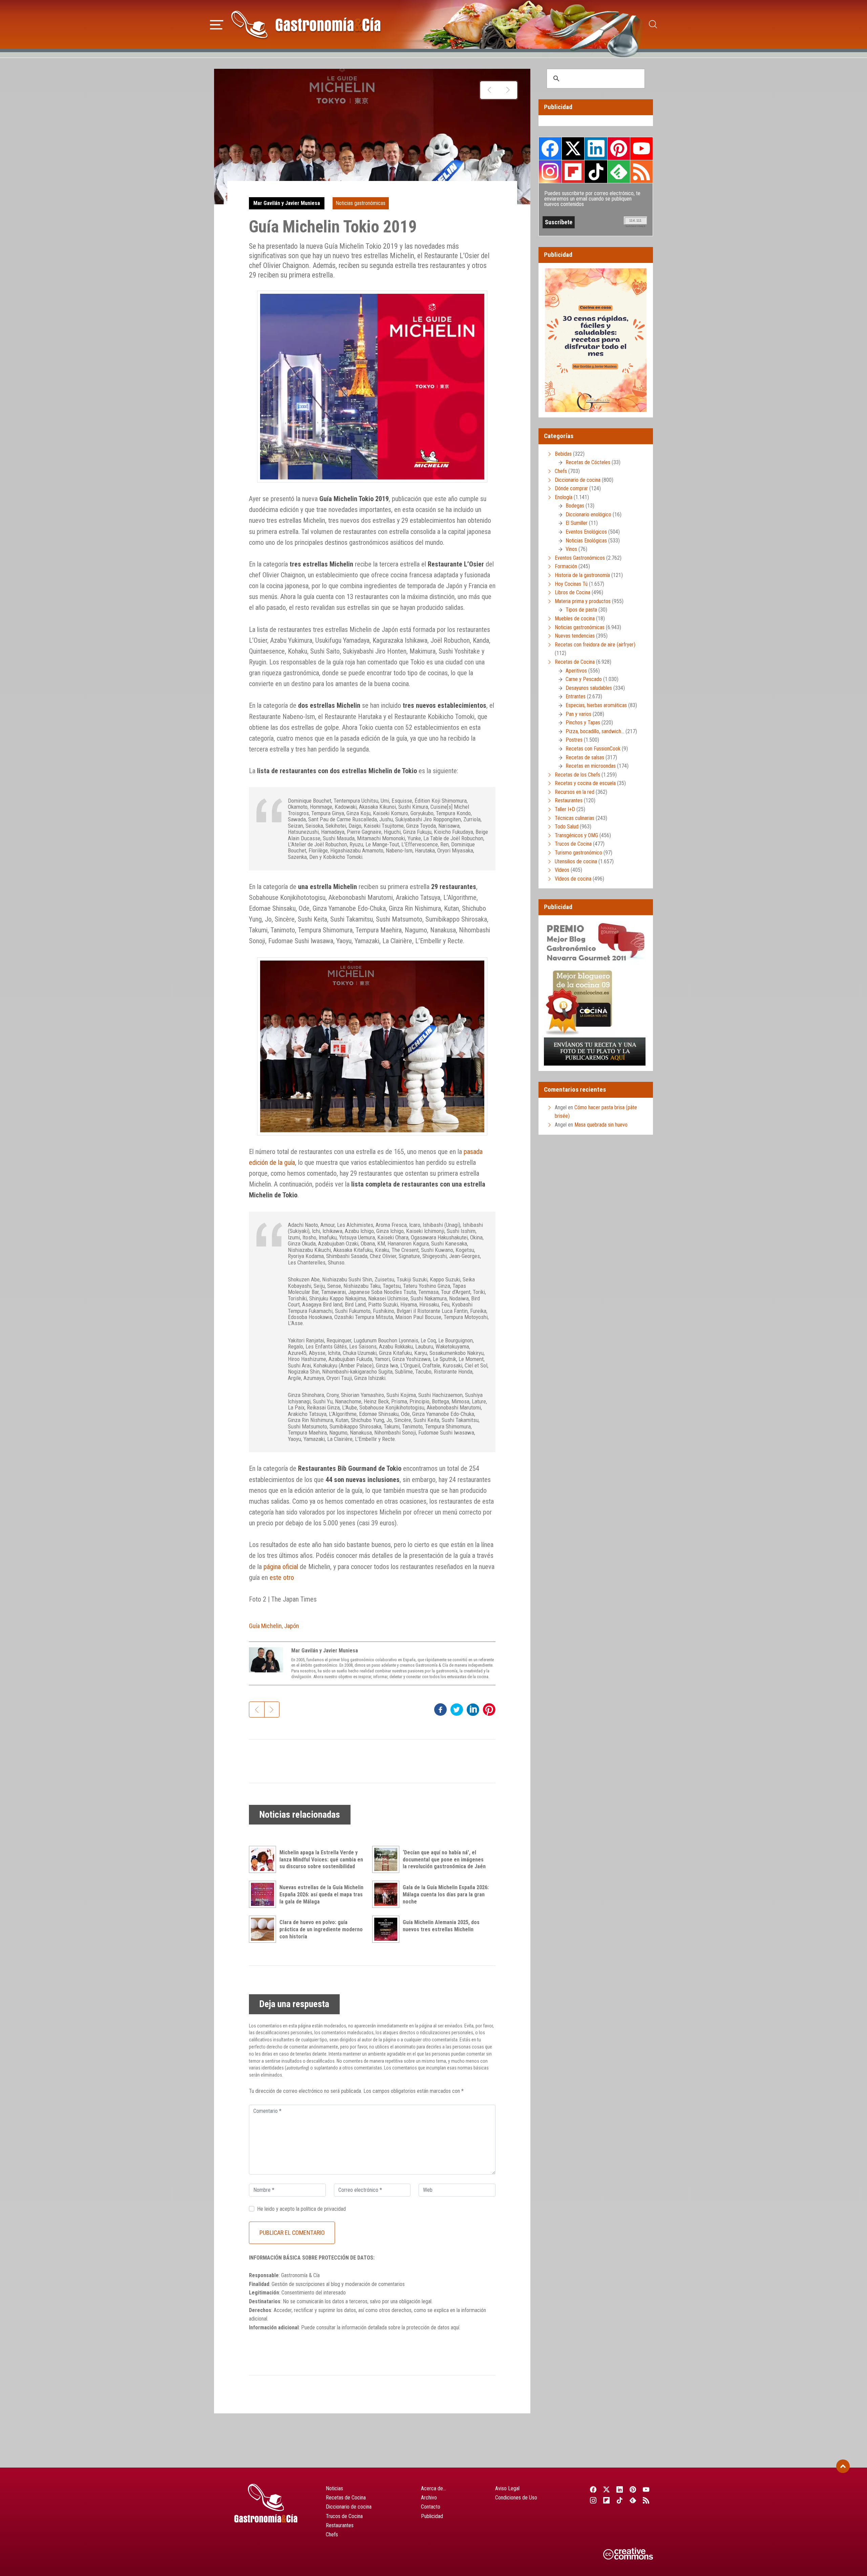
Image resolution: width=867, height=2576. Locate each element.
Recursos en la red (575, 792)
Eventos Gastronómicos (580, 558)
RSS (641, 171)
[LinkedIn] (620, 2489)
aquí (455, 2327)
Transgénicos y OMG (576, 835)
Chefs (561, 471)
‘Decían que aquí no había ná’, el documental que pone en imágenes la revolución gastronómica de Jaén (444, 1860)
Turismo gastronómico (578, 853)
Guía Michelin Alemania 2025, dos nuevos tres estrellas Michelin (441, 1926)
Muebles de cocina (575, 619)
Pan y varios (578, 714)
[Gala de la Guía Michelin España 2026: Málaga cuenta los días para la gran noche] (387, 1894)
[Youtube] (646, 2489)
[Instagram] (593, 2500)
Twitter (573, 148)
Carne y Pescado (584, 679)
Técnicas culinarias (575, 818)
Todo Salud (567, 827)
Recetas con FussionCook (593, 749)
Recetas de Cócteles (588, 462)
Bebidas (563, 454)
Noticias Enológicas (586, 541)
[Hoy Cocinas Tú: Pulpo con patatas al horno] (508, 90)
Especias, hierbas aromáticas (596, 705)
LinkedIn (596, 148)
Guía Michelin (265, 1626)
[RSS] (646, 2500)
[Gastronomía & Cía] (306, 24)
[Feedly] (633, 2500)
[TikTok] (620, 2500)
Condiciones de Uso (516, 2498)
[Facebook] (593, 2489)
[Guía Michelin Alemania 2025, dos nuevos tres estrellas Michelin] (387, 1929)
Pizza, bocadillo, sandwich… (595, 731)
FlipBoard (573, 171)
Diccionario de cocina (578, 480)
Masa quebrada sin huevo (601, 1125)
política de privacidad (323, 2209)
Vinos (571, 549)
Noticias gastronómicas (361, 203)
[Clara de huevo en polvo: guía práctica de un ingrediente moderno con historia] (264, 1929)
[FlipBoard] (606, 2500)
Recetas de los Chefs (577, 775)
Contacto (431, 2507)
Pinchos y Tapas (583, 723)
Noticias (334, 2488)
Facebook (550, 149)
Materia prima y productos (583, 601)
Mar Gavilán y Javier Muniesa (287, 203)
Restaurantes (569, 800)
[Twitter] (606, 2489)
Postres (574, 740)
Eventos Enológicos (586, 532)
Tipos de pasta (581, 610)
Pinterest (619, 148)
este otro (282, 1578)
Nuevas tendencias (575, 636)
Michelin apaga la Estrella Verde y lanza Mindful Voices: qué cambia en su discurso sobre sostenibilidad (321, 1860)
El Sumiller (577, 523)
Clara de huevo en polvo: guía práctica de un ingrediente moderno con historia (321, 1929)
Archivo (429, 2498)
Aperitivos (576, 671)
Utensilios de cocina (576, 861)
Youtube (641, 148)
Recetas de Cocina (575, 662)
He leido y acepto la (301, 2209)
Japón (292, 1626)
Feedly (619, 171)
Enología (564, 497)
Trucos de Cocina (573, 844)
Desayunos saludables (589, 688)
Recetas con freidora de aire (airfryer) (595, 645)
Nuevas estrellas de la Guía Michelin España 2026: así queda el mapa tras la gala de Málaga (321, 1894)
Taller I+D (565, 809)
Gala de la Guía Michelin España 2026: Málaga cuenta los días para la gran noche (446, 1894)
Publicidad (432, 2516)
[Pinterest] (633, 2489)
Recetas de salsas (585, 757)
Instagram (550, 172)
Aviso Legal (507, 2488)
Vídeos (562, 870)
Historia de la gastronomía (582, 575)
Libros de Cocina (573, 592)
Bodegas (575, 506)
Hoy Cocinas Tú (571, 584)
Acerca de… (433, 2488)
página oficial (281, 1567)
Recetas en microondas (591, 766)
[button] (217, 24)
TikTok (596, 171)
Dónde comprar (571, 488)
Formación (566, 566)
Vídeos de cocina (573, 879)
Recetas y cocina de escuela (585, 783)
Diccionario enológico (588, 514)
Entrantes (576, 696)
